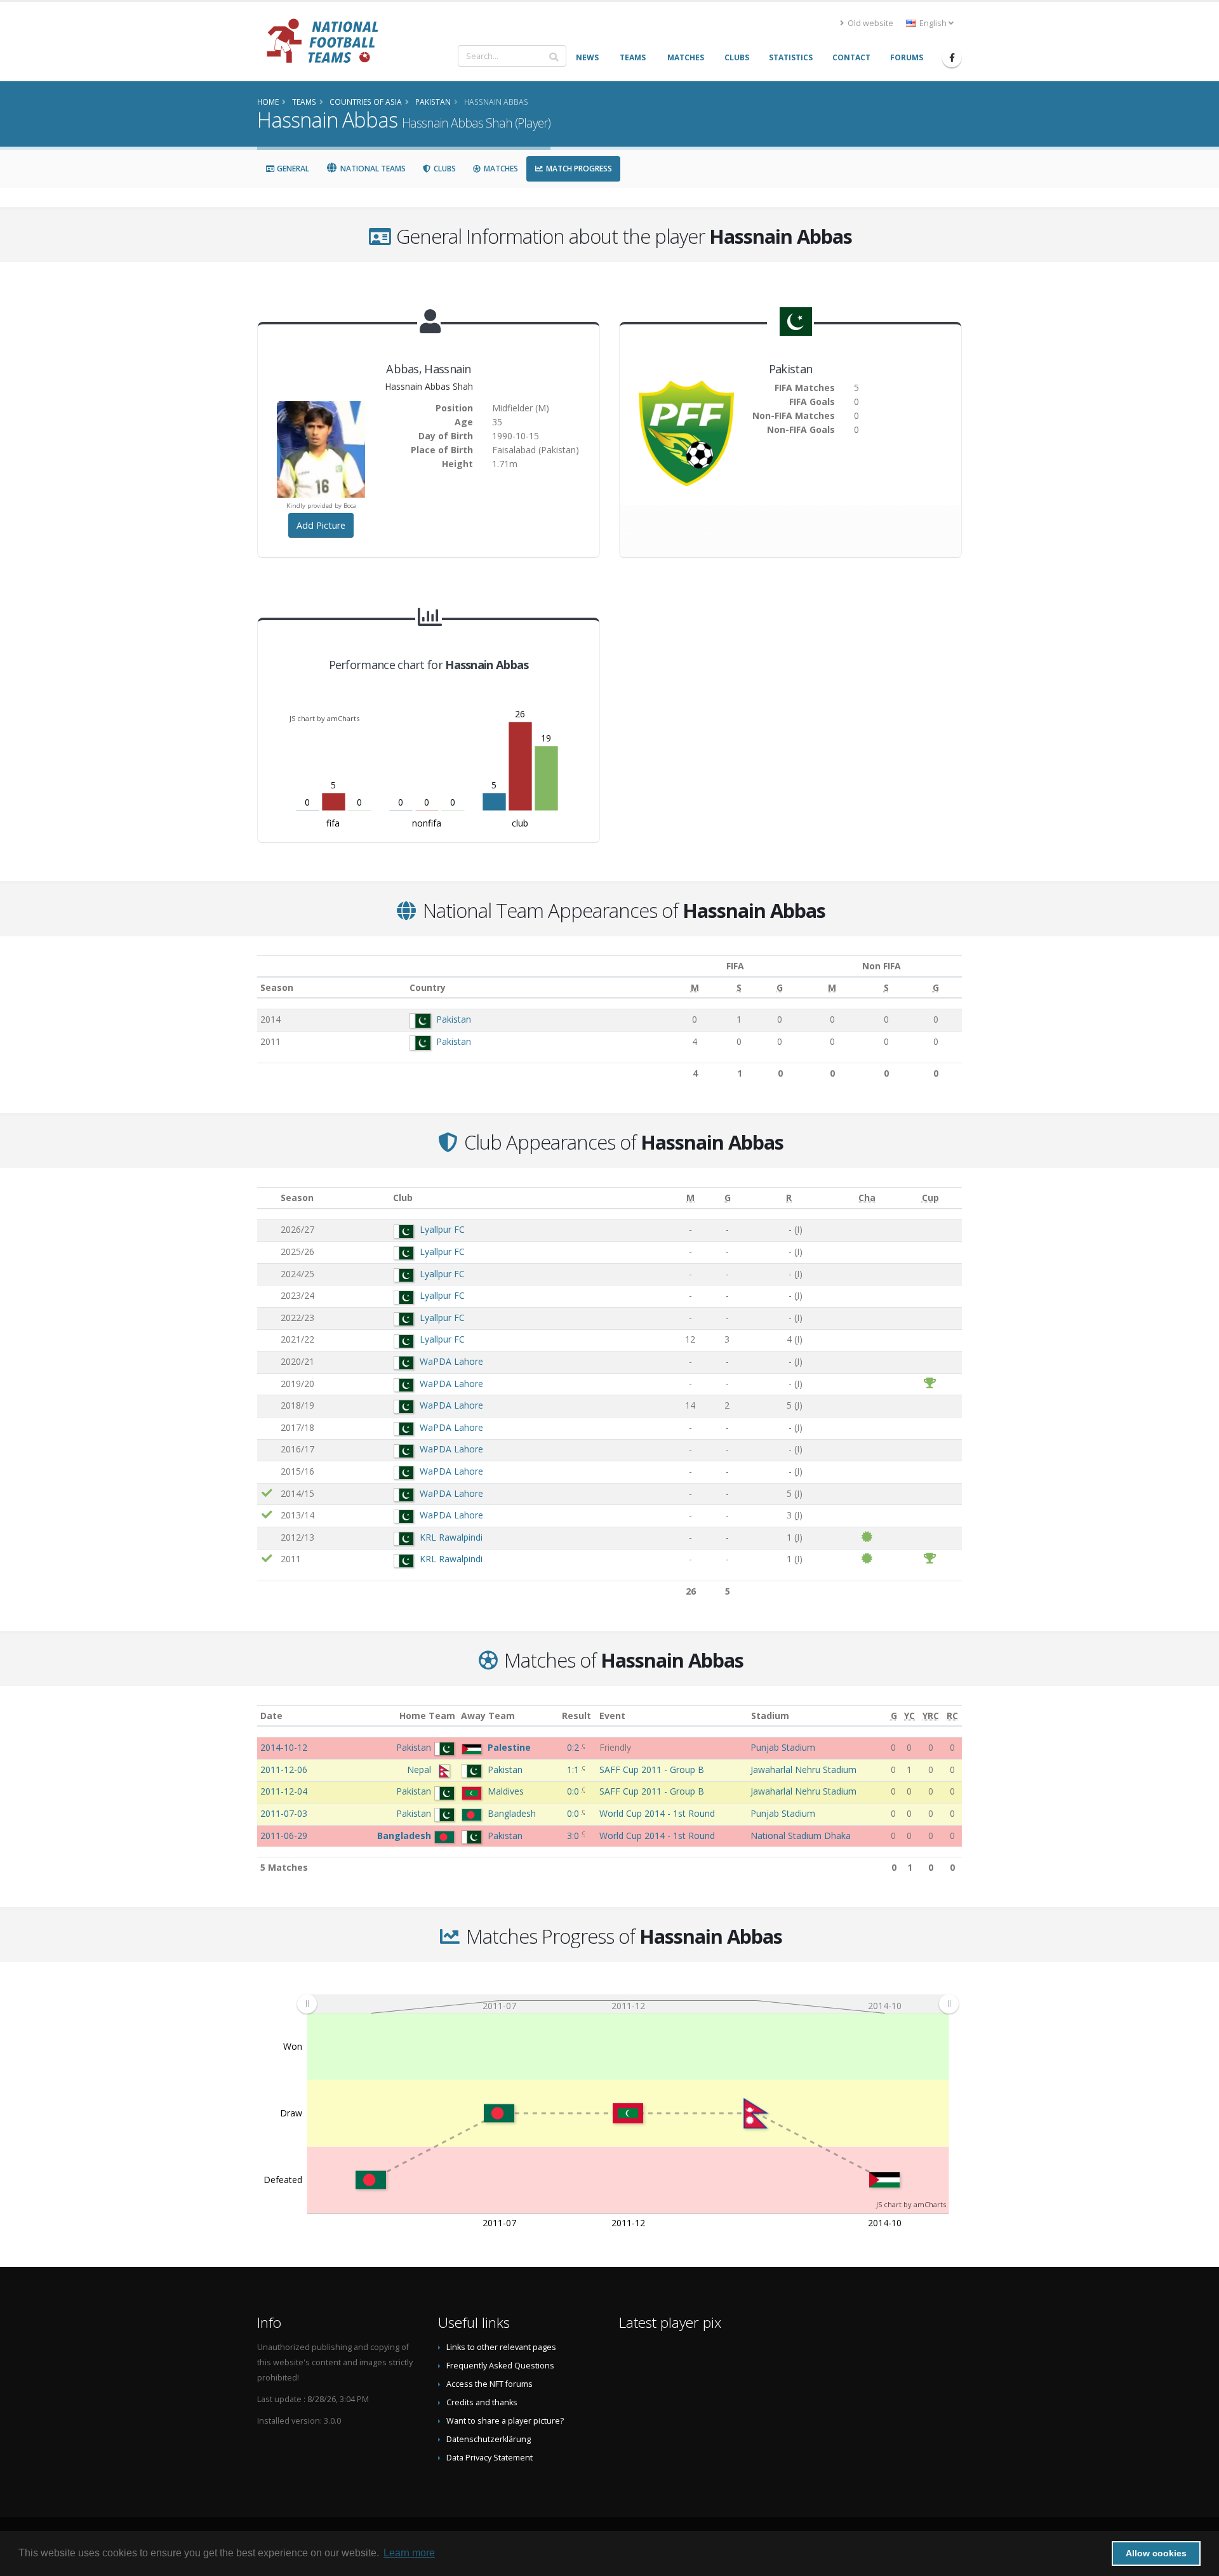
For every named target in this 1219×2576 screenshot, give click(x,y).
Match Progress (578, 169)
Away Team (488, 1716)
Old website (869, 23)
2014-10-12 (284, 1747)
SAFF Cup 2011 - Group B (652, 1769)
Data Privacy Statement (490, 2458)
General (292, 169)
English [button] (933, 23)
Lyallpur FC (442, 1229)
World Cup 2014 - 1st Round (657, 1813)
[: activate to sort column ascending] (267, 1198)
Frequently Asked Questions (500, 2366)
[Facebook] (952, 58)
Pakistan (454, 1019)
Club (403, 1198)
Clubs (444, 169)
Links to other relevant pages (501, 2347)
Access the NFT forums (490, 2384)
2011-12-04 (284, 1791)
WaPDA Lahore (451, 1361)
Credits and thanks (482, 2402)
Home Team (427, 1716)
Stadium (770, 1716)
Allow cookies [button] (1156, 2553)
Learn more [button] (409, 2553)
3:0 (574, 1836)
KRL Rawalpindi (451, 1537)
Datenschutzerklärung (489, 2439)
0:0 (574, 1791)
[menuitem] (628, 2003)
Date (271, 1716)
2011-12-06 (284, 1769)
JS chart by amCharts (324, 718)
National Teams (372, 169)
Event (612, 1716)
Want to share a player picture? (505, 2421)
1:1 (574, 1769)
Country (428, 987)
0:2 (574, 1747)
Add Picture (321, 525)
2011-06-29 (284, 1836)
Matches (500, 169)
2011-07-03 (284, 1813)
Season (277, 987)
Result (576, 1716)
